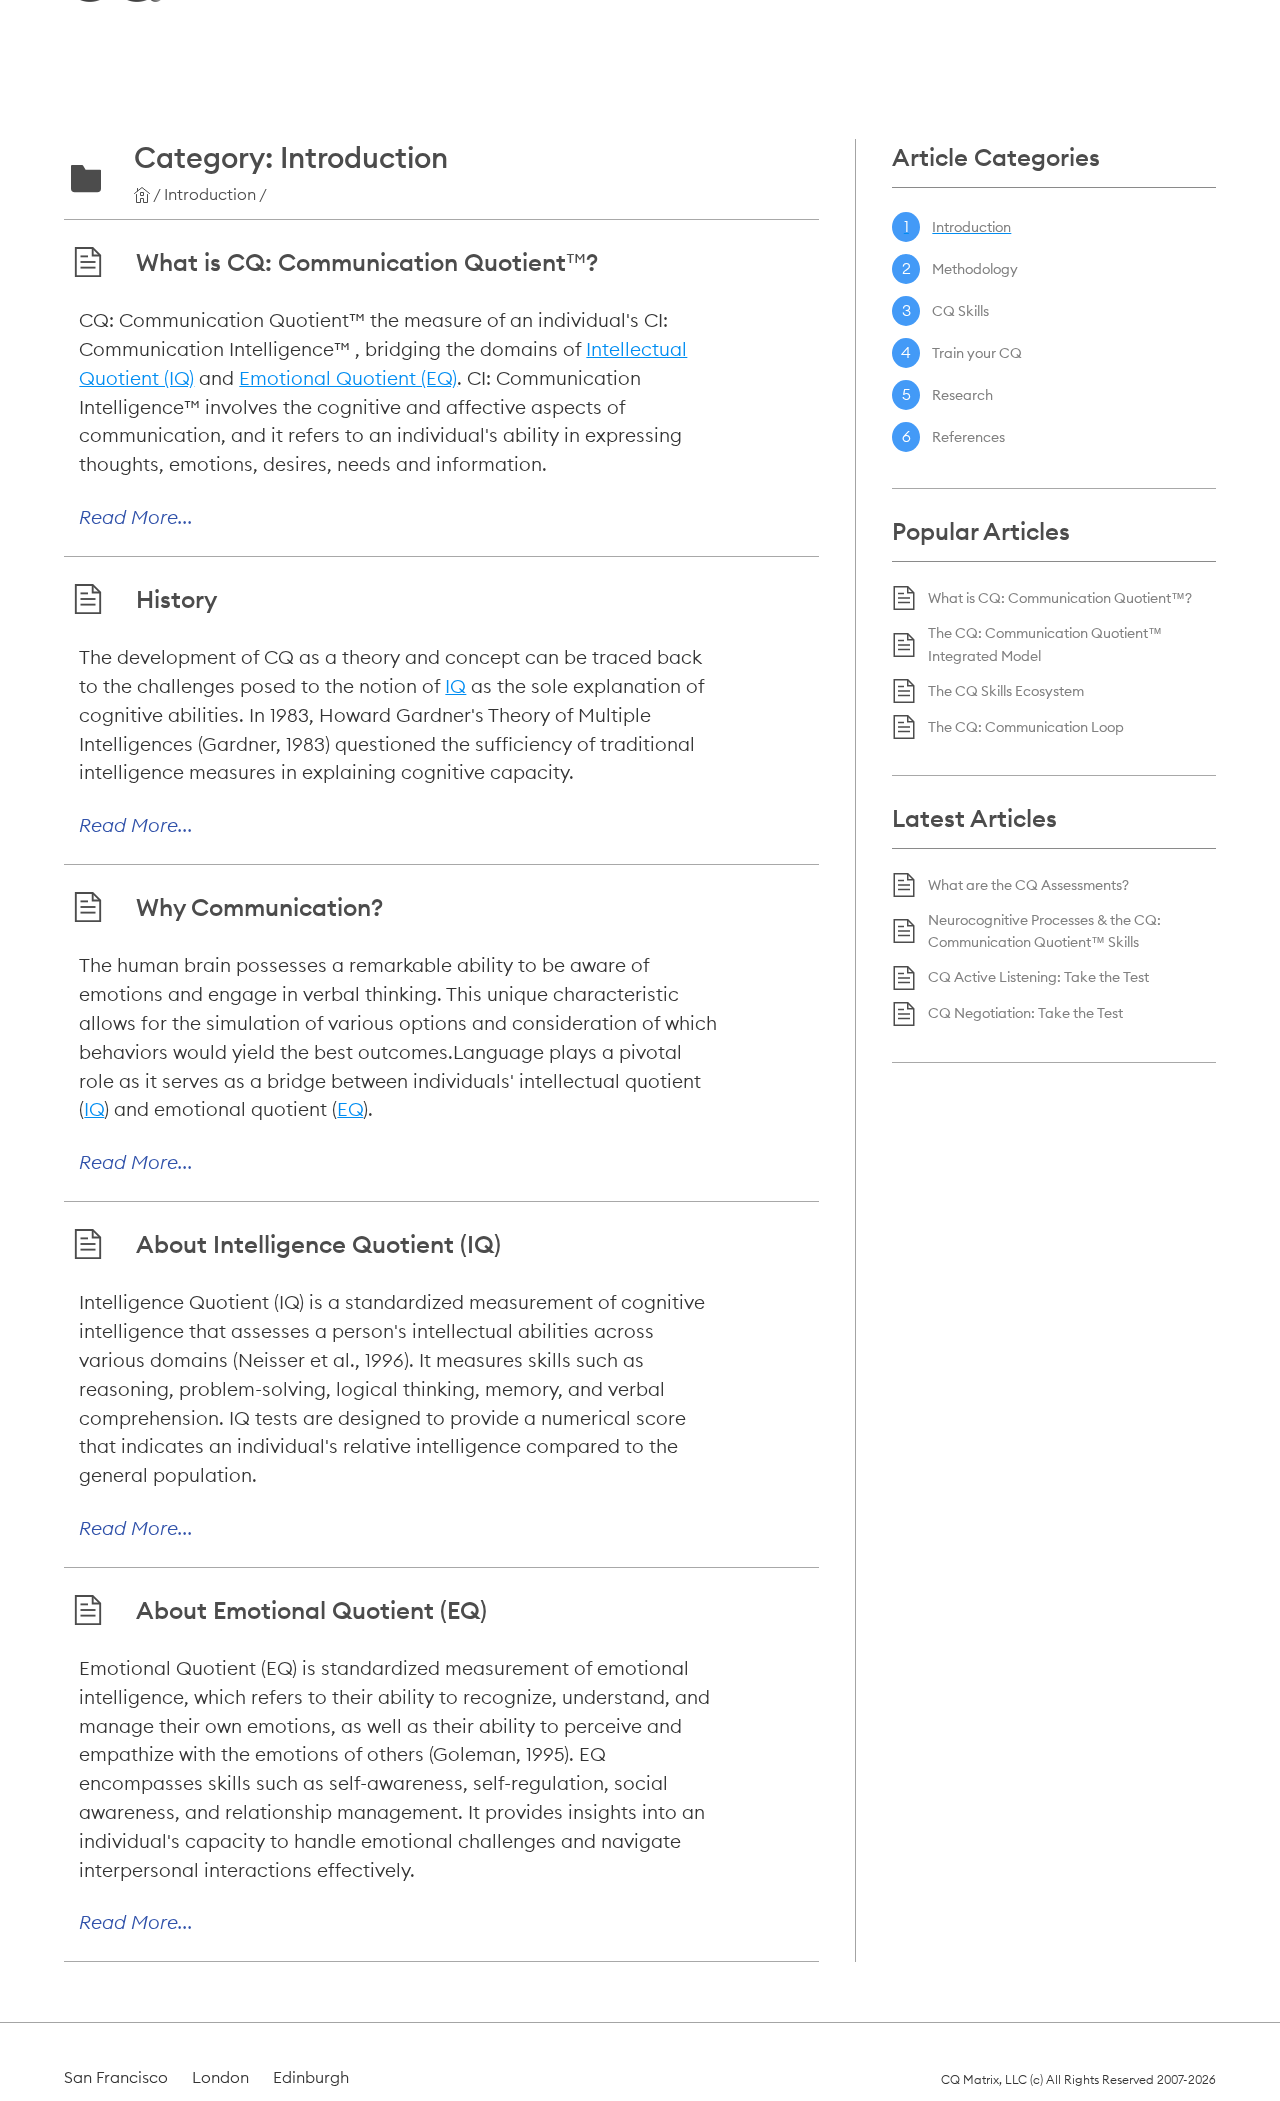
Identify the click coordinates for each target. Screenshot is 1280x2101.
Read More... (136, 517)
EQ (350, 1109)
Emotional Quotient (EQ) (348, 378)
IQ (455, 686)
